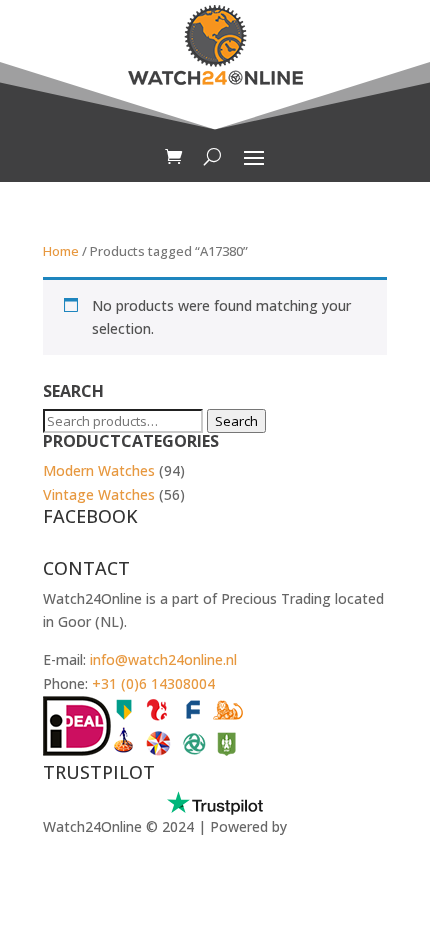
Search (236, 421)
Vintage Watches (99, 494)
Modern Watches (99, 470)
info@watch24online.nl (163, 659)
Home (61, 251)
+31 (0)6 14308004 (153, 683)
